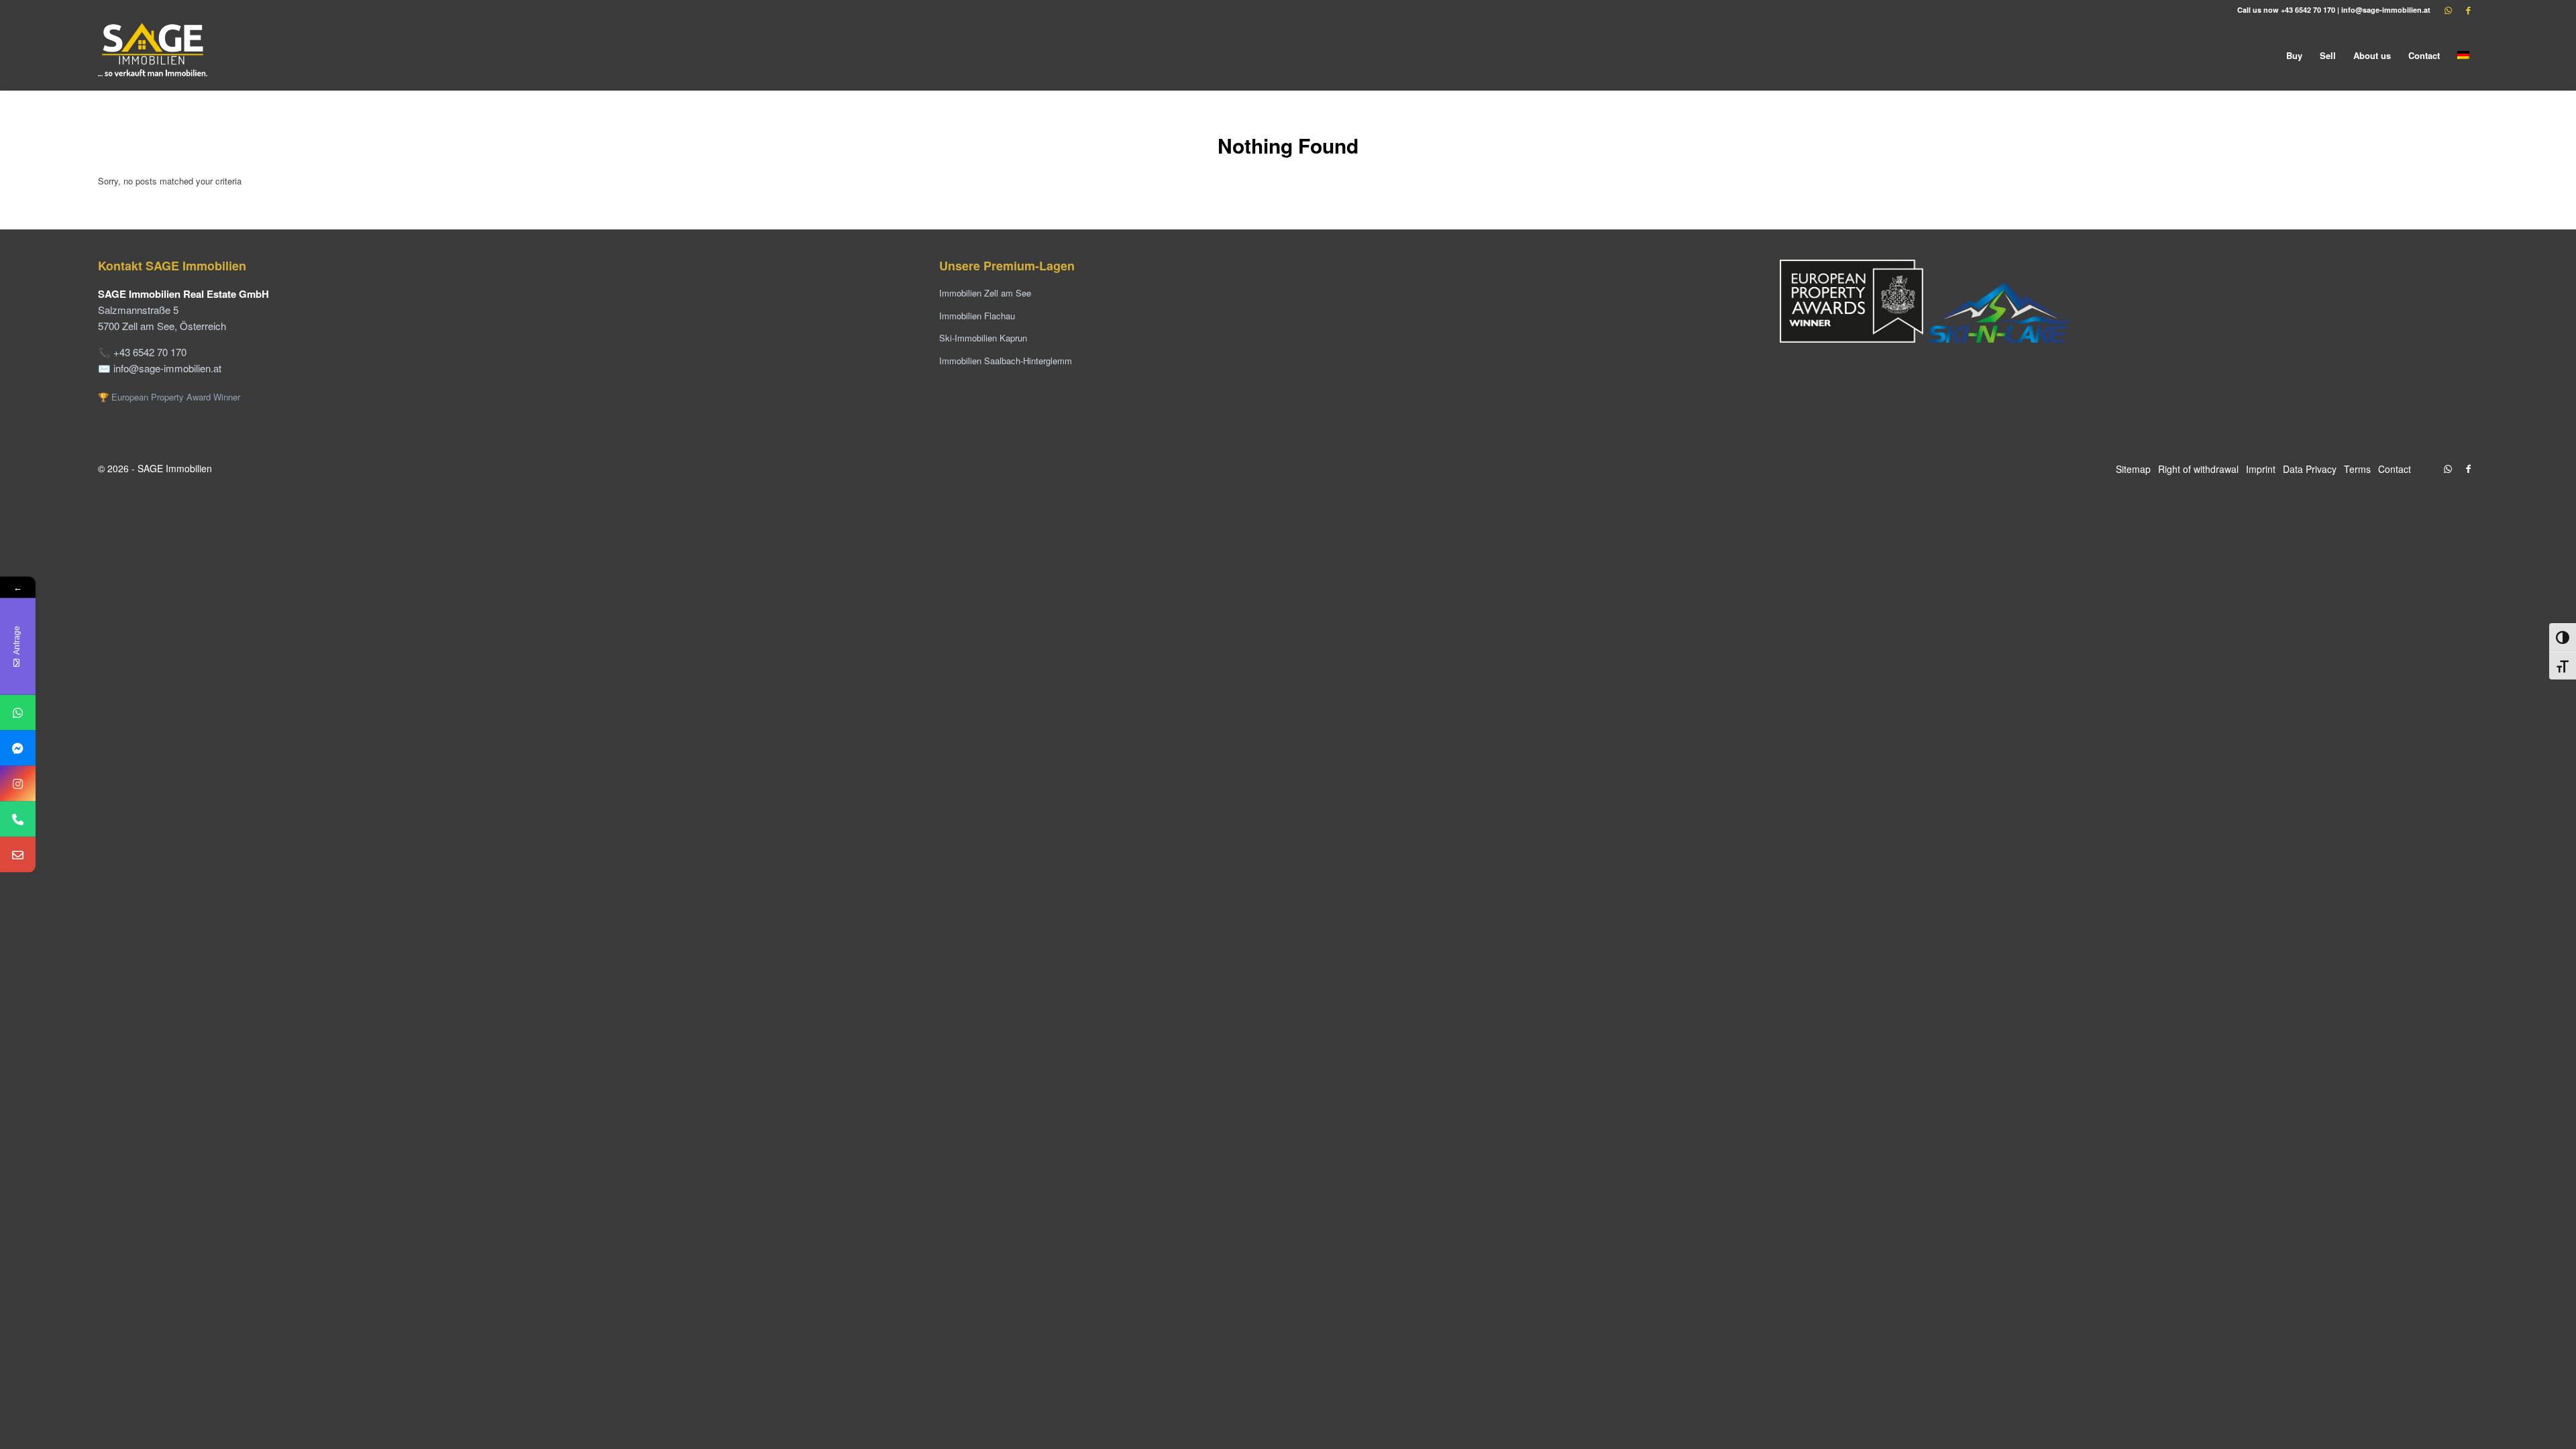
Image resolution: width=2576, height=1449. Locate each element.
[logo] (154, 55)
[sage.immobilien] (18, 748)
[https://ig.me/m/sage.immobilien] (18, 784)
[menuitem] (2294, 55)
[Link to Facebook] (2468, 10)
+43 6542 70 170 (2308, 10)
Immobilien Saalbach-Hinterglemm (1006, 361)
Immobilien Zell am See (985, 293)
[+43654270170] (18, 713)
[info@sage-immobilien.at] (18, 855)
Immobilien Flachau (977, 316)
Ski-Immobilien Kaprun (983, 338)
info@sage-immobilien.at (2386, 10)
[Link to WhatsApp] (2448, 10)
